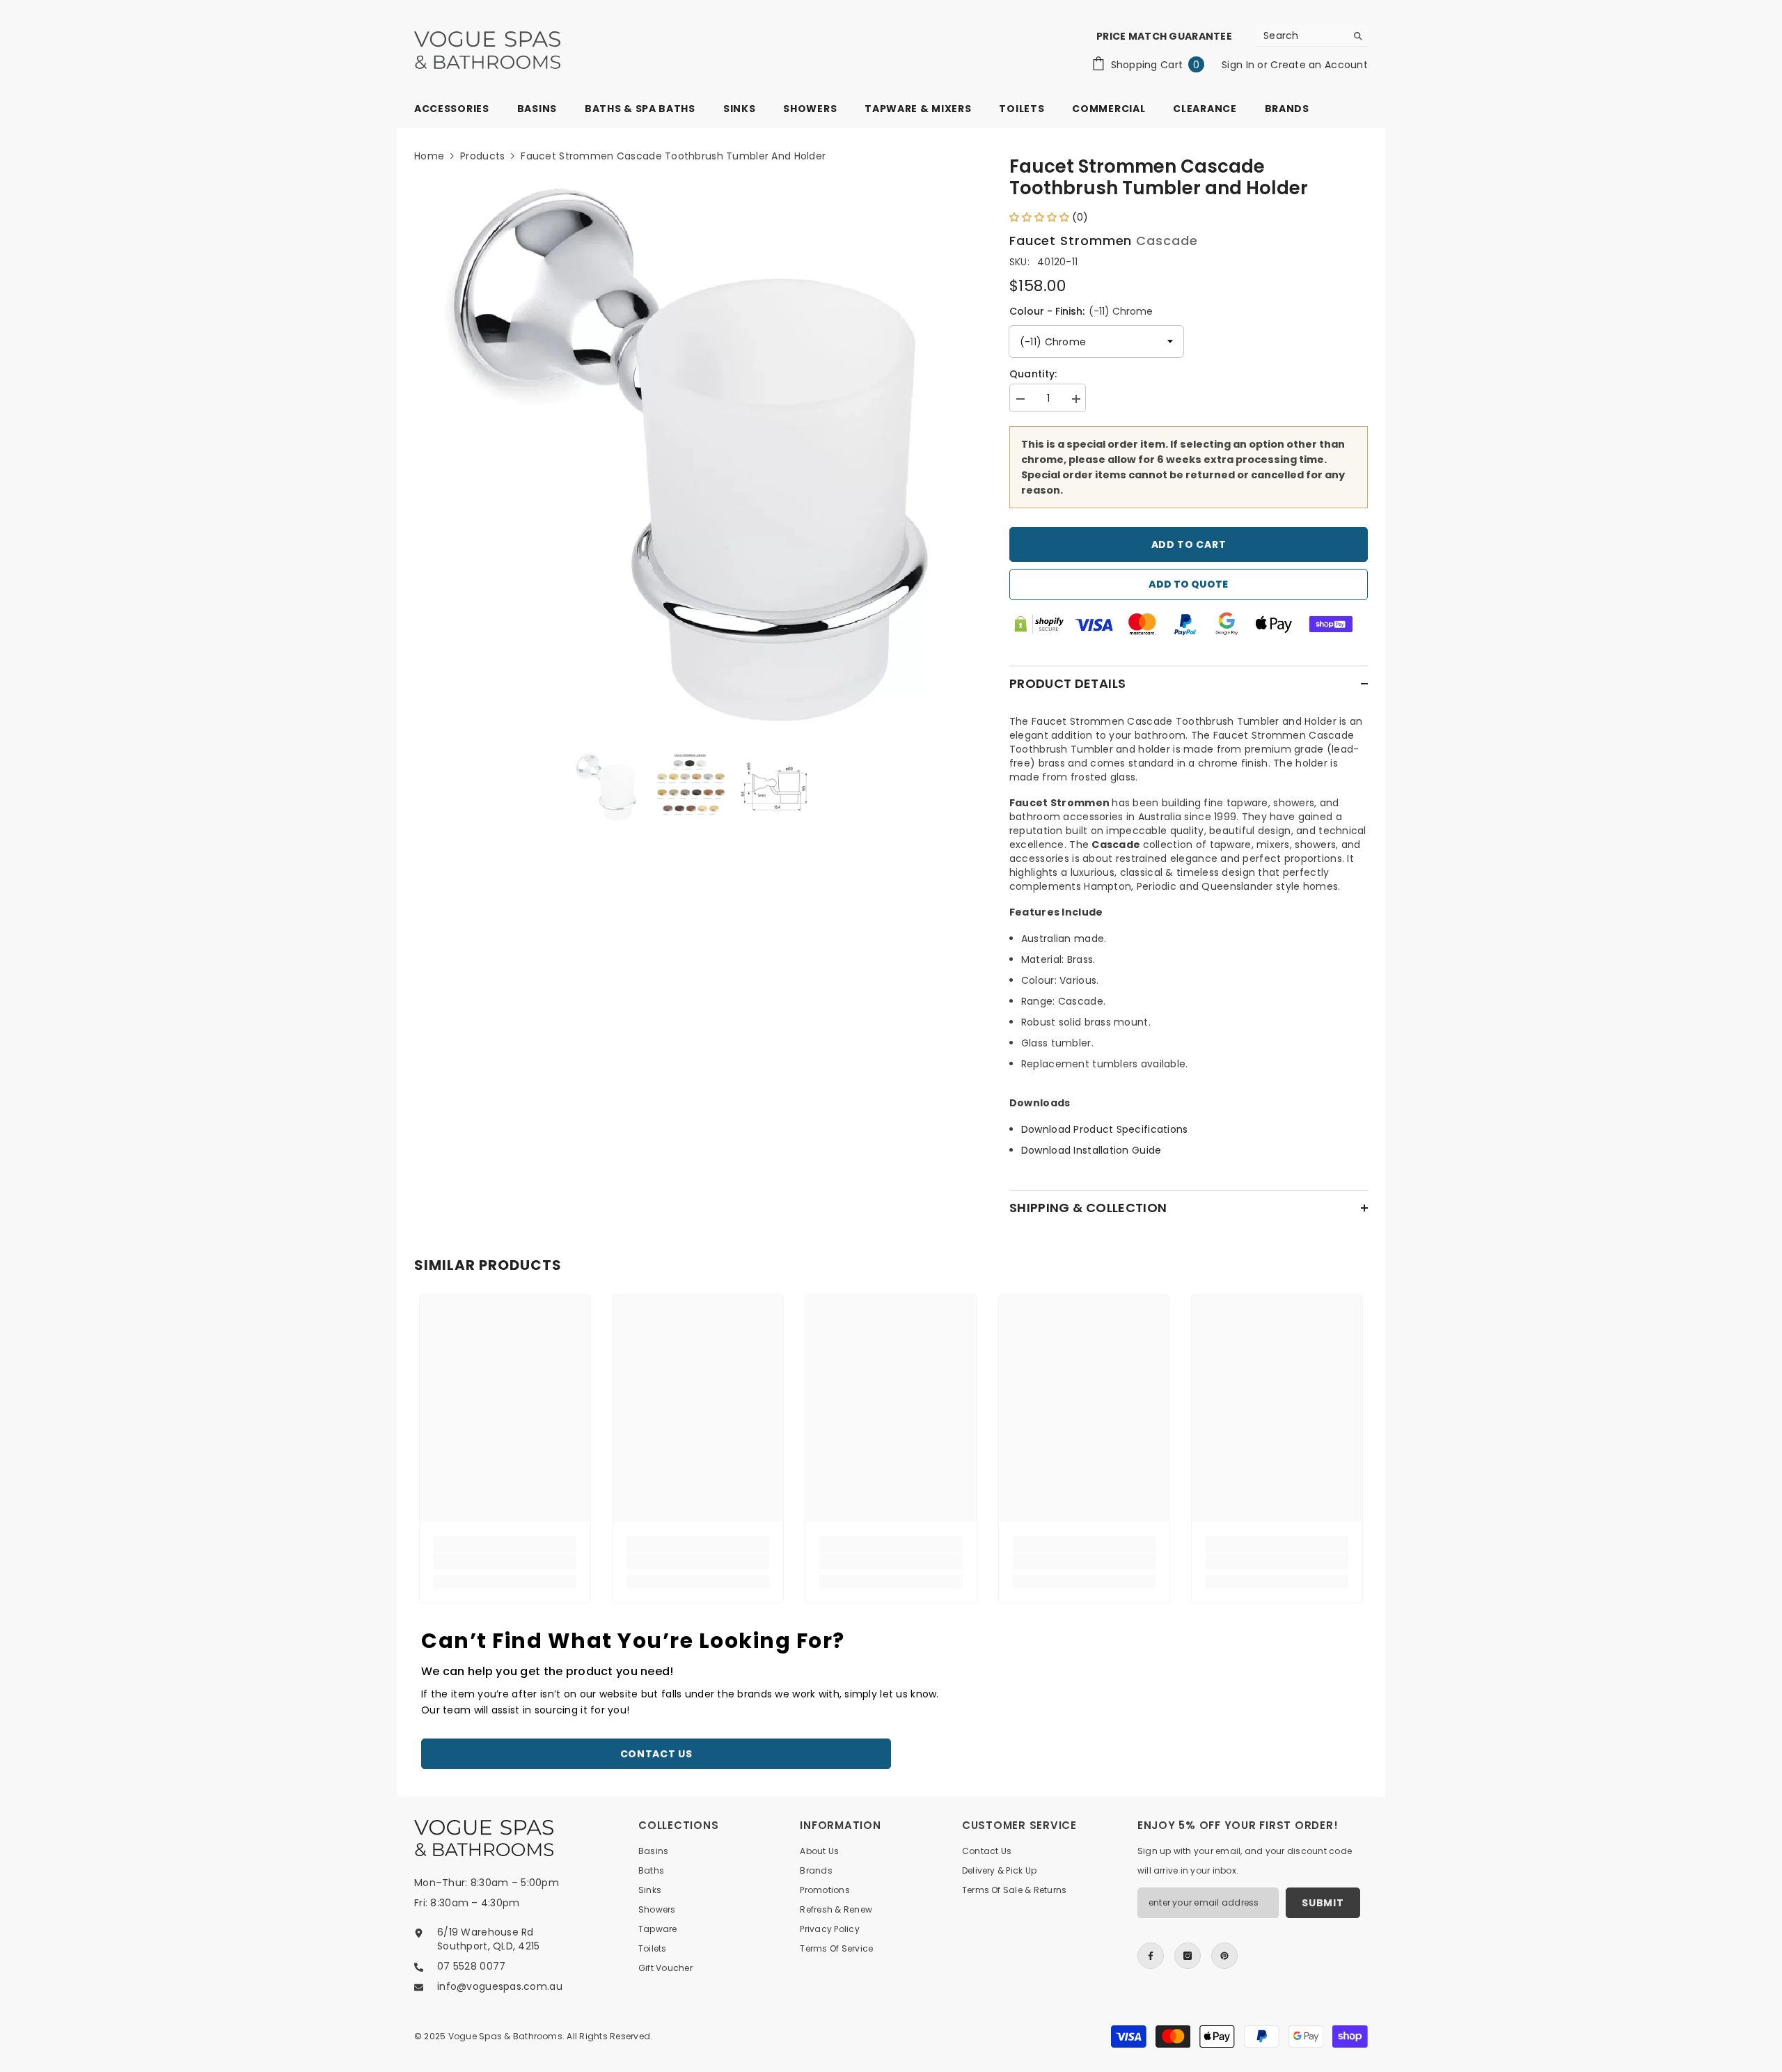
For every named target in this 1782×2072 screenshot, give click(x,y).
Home (429, 156)
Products (482, 156)
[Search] (1312, 36)
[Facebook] (1151, 1956)
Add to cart (1189, 544)
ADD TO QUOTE (1188, 584)
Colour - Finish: (1081, 311)
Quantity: (1033, 374)
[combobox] (1301, 36)
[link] (505, 1562)
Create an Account (1319, 65)
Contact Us (656, 1754)
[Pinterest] (1224, 1956)
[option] (691, 454)
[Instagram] (1188, 1956)
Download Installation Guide (1091, 1150)
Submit (1323, 1903)
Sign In (1239, 65)
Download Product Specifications (1105, 1129)
